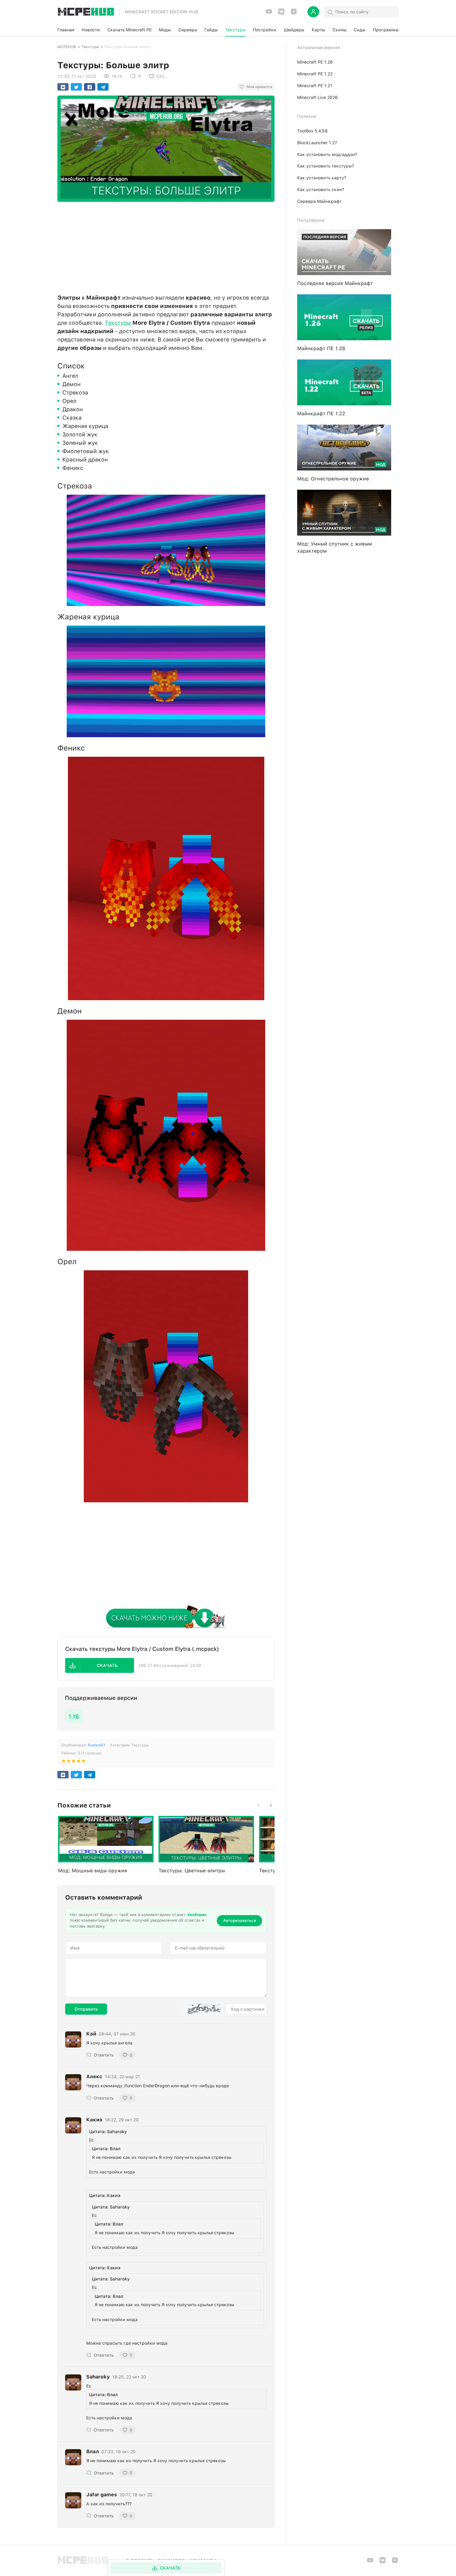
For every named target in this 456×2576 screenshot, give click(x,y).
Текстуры (235, 30)
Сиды (360, 30)
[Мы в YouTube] (269, 13)
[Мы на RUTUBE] (294, 13)
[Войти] (313, 12)
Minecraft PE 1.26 (315, 62)
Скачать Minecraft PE (130, 30)
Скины (340, 30)
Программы (386, 30)
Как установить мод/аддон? (327, 154)
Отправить (86, 2009)
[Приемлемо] (69, 1762)
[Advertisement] (166, 246)
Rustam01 (96, 1745)
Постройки (265, 30)
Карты (318, 30)
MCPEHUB (67, 47)
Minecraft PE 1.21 (315, 86)
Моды (165, 30)
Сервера (188, 30)
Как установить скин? (321, 189)
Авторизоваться (239, 1921)
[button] (100, 1665)
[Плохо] (64, 1762)
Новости (91, 30)
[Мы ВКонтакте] (281, 13)
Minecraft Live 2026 (317, 97)
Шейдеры (294, 30)
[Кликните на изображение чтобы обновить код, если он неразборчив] (203, 2009)
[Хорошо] (78, 1762)
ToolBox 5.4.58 (312, 131)
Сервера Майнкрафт (319, 201)
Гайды (211, 30)
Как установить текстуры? (326, 166)
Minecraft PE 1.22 (315, 74)
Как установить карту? (322, 178)
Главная (66, 30)
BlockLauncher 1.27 (317, 143)
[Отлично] (83, 1762)
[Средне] (74, 1762)
